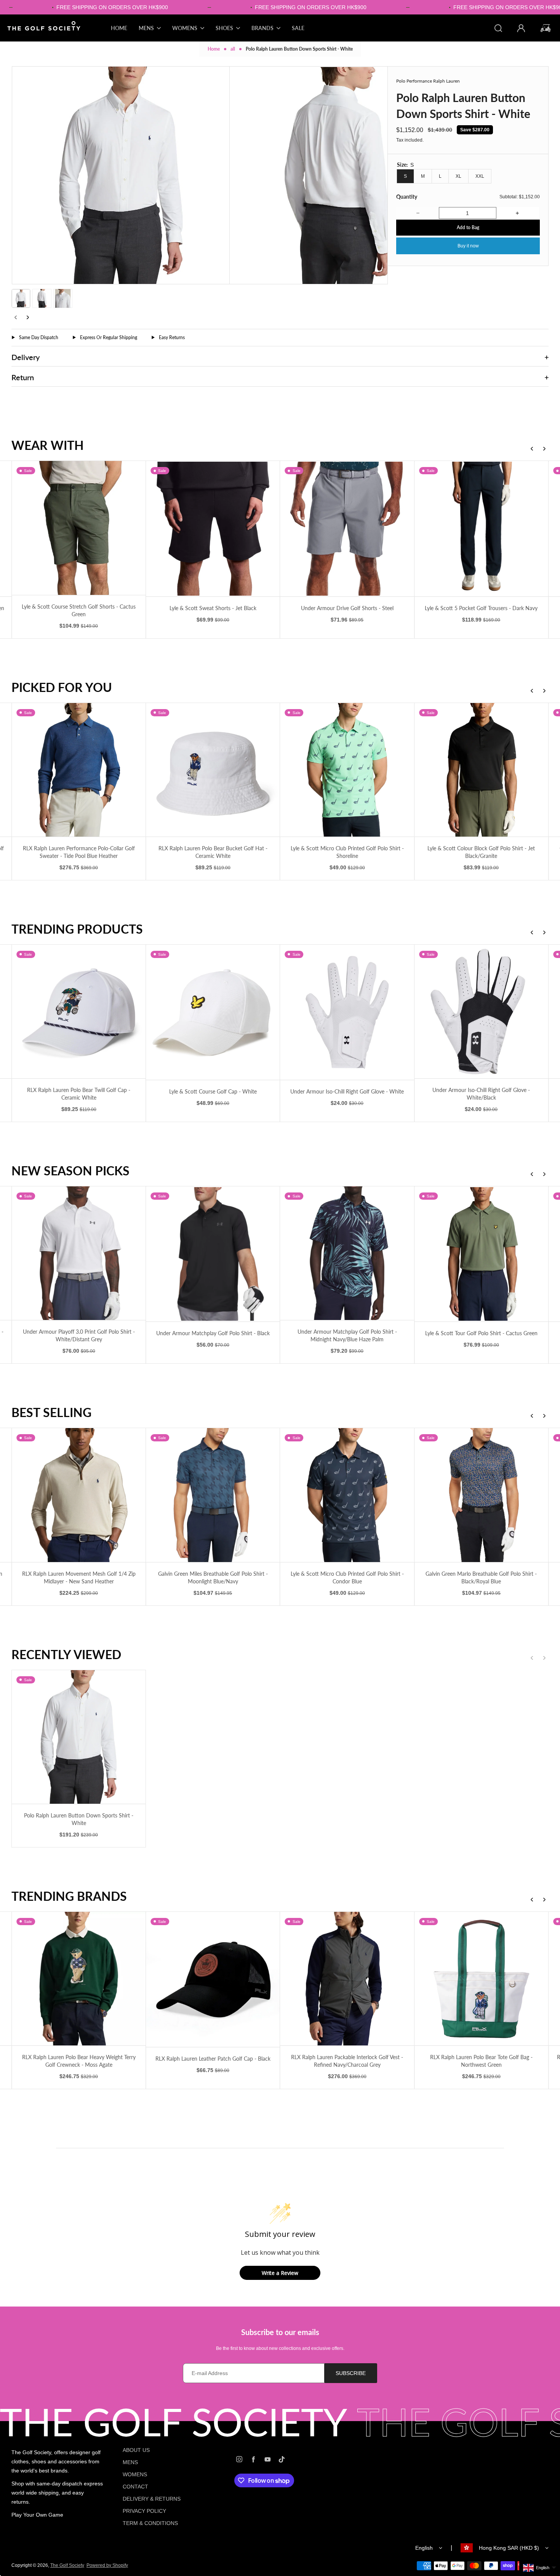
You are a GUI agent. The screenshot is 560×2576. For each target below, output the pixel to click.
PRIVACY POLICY (144, 2511)
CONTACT (135, 2487)
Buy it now (468, 246)
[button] (21, 298)
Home (214, 49)
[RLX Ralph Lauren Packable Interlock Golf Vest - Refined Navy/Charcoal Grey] (79, 1979)
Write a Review (280, 2273)
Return (23, 377)
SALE (298, 28)
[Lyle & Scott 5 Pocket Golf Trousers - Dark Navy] (213, 528)
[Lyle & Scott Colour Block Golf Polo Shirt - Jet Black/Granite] (213, 770)
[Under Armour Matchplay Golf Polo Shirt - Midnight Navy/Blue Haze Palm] (79, 1253)
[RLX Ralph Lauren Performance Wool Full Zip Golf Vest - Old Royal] (347, 1979)
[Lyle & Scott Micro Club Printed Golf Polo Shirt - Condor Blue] (79, 1495)
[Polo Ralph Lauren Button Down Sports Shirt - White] (79, 1737)
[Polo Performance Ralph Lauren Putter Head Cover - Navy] (481, 770)
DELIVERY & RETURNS (152, 2499)
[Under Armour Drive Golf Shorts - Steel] (79, 528)
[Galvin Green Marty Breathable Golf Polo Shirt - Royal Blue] (347, 770)
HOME (119, 28)
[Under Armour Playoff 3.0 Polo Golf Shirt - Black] (481, 1254)
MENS (130, 2462)
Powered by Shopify (107, 2565)
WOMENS (135, 2474)
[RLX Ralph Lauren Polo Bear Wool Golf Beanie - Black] (347, 1495)
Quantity (407, 197)
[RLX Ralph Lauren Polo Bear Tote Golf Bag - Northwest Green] (213, 1979)
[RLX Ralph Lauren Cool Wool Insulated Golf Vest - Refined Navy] (481, 1495)
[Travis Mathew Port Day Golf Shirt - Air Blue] (347, 1254)
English (424, 2548)
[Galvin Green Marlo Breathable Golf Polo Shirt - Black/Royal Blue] (213, 1495)
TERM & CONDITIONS (150, 2523)
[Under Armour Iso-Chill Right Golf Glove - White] (79, 1012)
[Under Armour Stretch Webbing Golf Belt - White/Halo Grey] (347, 1011)
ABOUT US (136, 2450)
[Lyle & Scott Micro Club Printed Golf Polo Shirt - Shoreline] (79, 770)
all (233, 49)
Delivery (26, 357)
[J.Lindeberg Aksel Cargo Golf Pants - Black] (347, 528)
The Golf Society (67, 2565)
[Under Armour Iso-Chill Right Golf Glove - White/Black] (213, 1011)
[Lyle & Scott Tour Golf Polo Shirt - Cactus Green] (213, 1254)
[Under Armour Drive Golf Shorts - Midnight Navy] (481, 528)
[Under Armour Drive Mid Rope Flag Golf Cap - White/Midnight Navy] (481, 1011)
